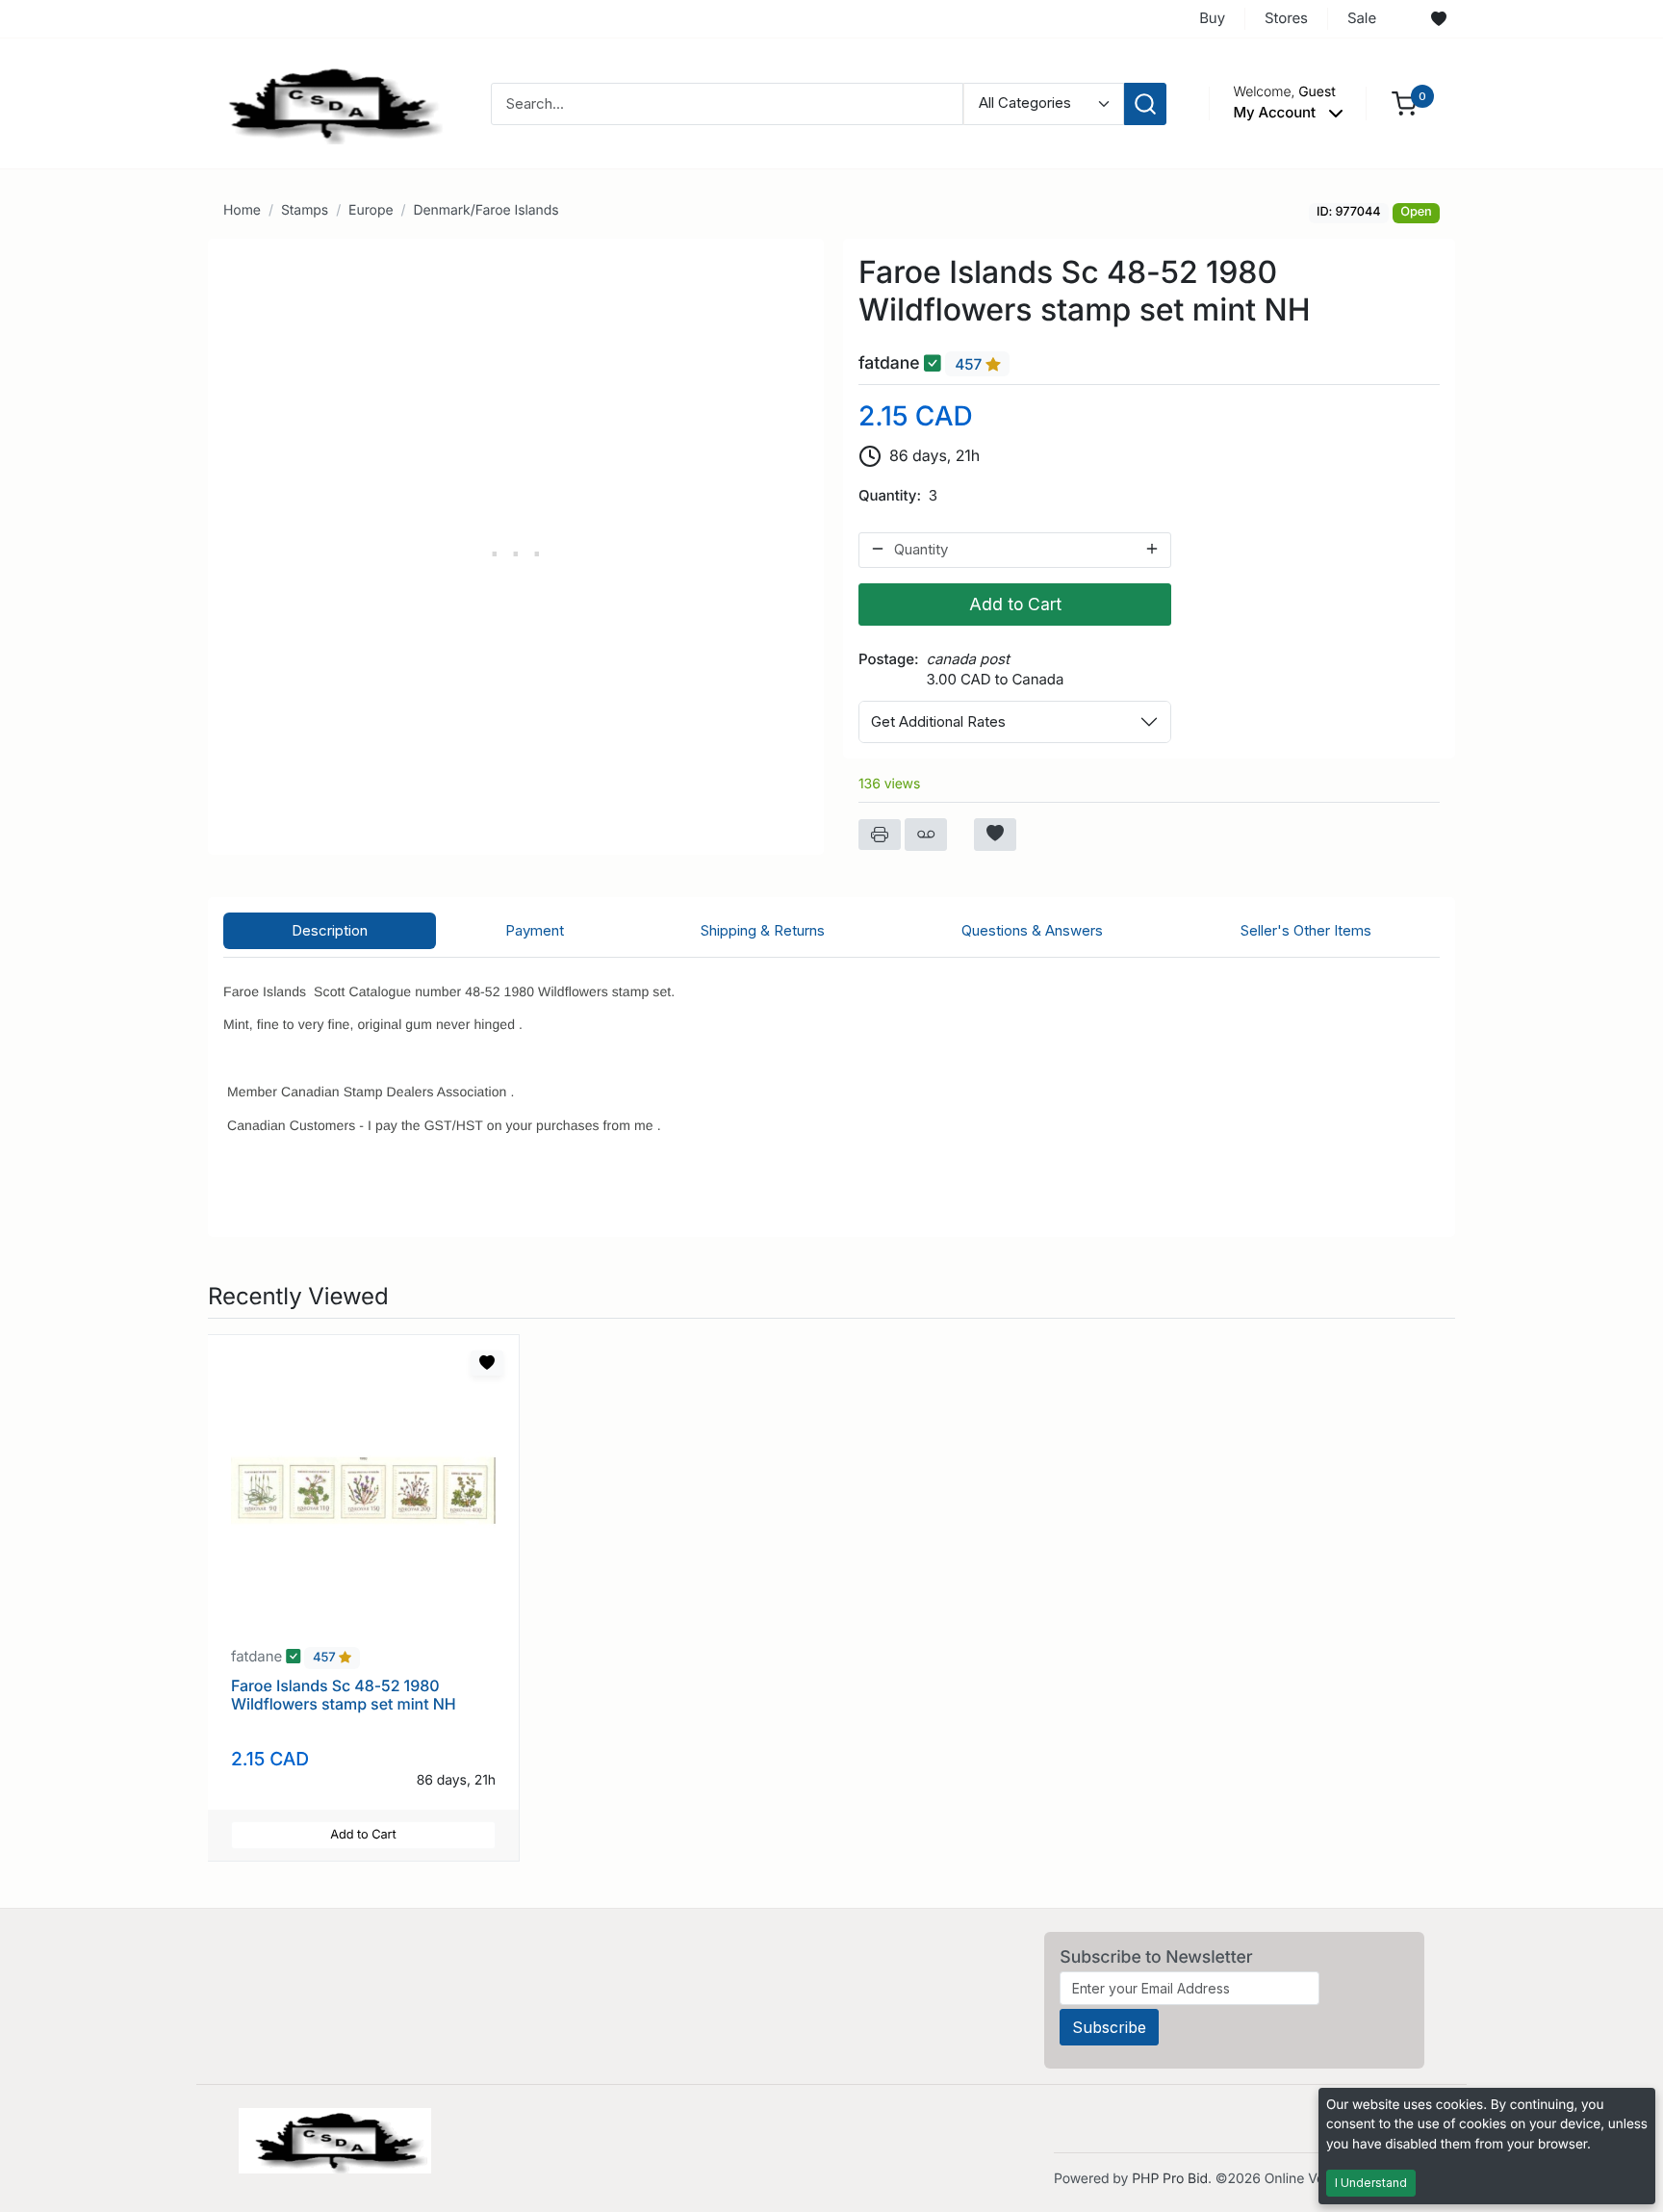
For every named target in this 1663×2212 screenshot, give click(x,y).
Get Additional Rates (938, 721)
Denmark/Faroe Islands (486, 210)
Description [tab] (330, 930)
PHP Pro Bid (1170, 2179)
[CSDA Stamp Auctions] (328, 103)
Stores (1286, 18)
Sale (1362, 18)
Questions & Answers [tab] (1032, 930)
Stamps (305, 210)
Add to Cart (1015, 604)
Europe (371, 210)
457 (970, 364)
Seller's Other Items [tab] (1306, 930)
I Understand (1371, 2183)
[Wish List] (1439, 19)
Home (242, 210)
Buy (1212, 18)
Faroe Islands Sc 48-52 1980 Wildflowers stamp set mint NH (344, 1695)
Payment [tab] (535, 930)
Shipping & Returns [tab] (763, 930)
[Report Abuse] (926, 835)
